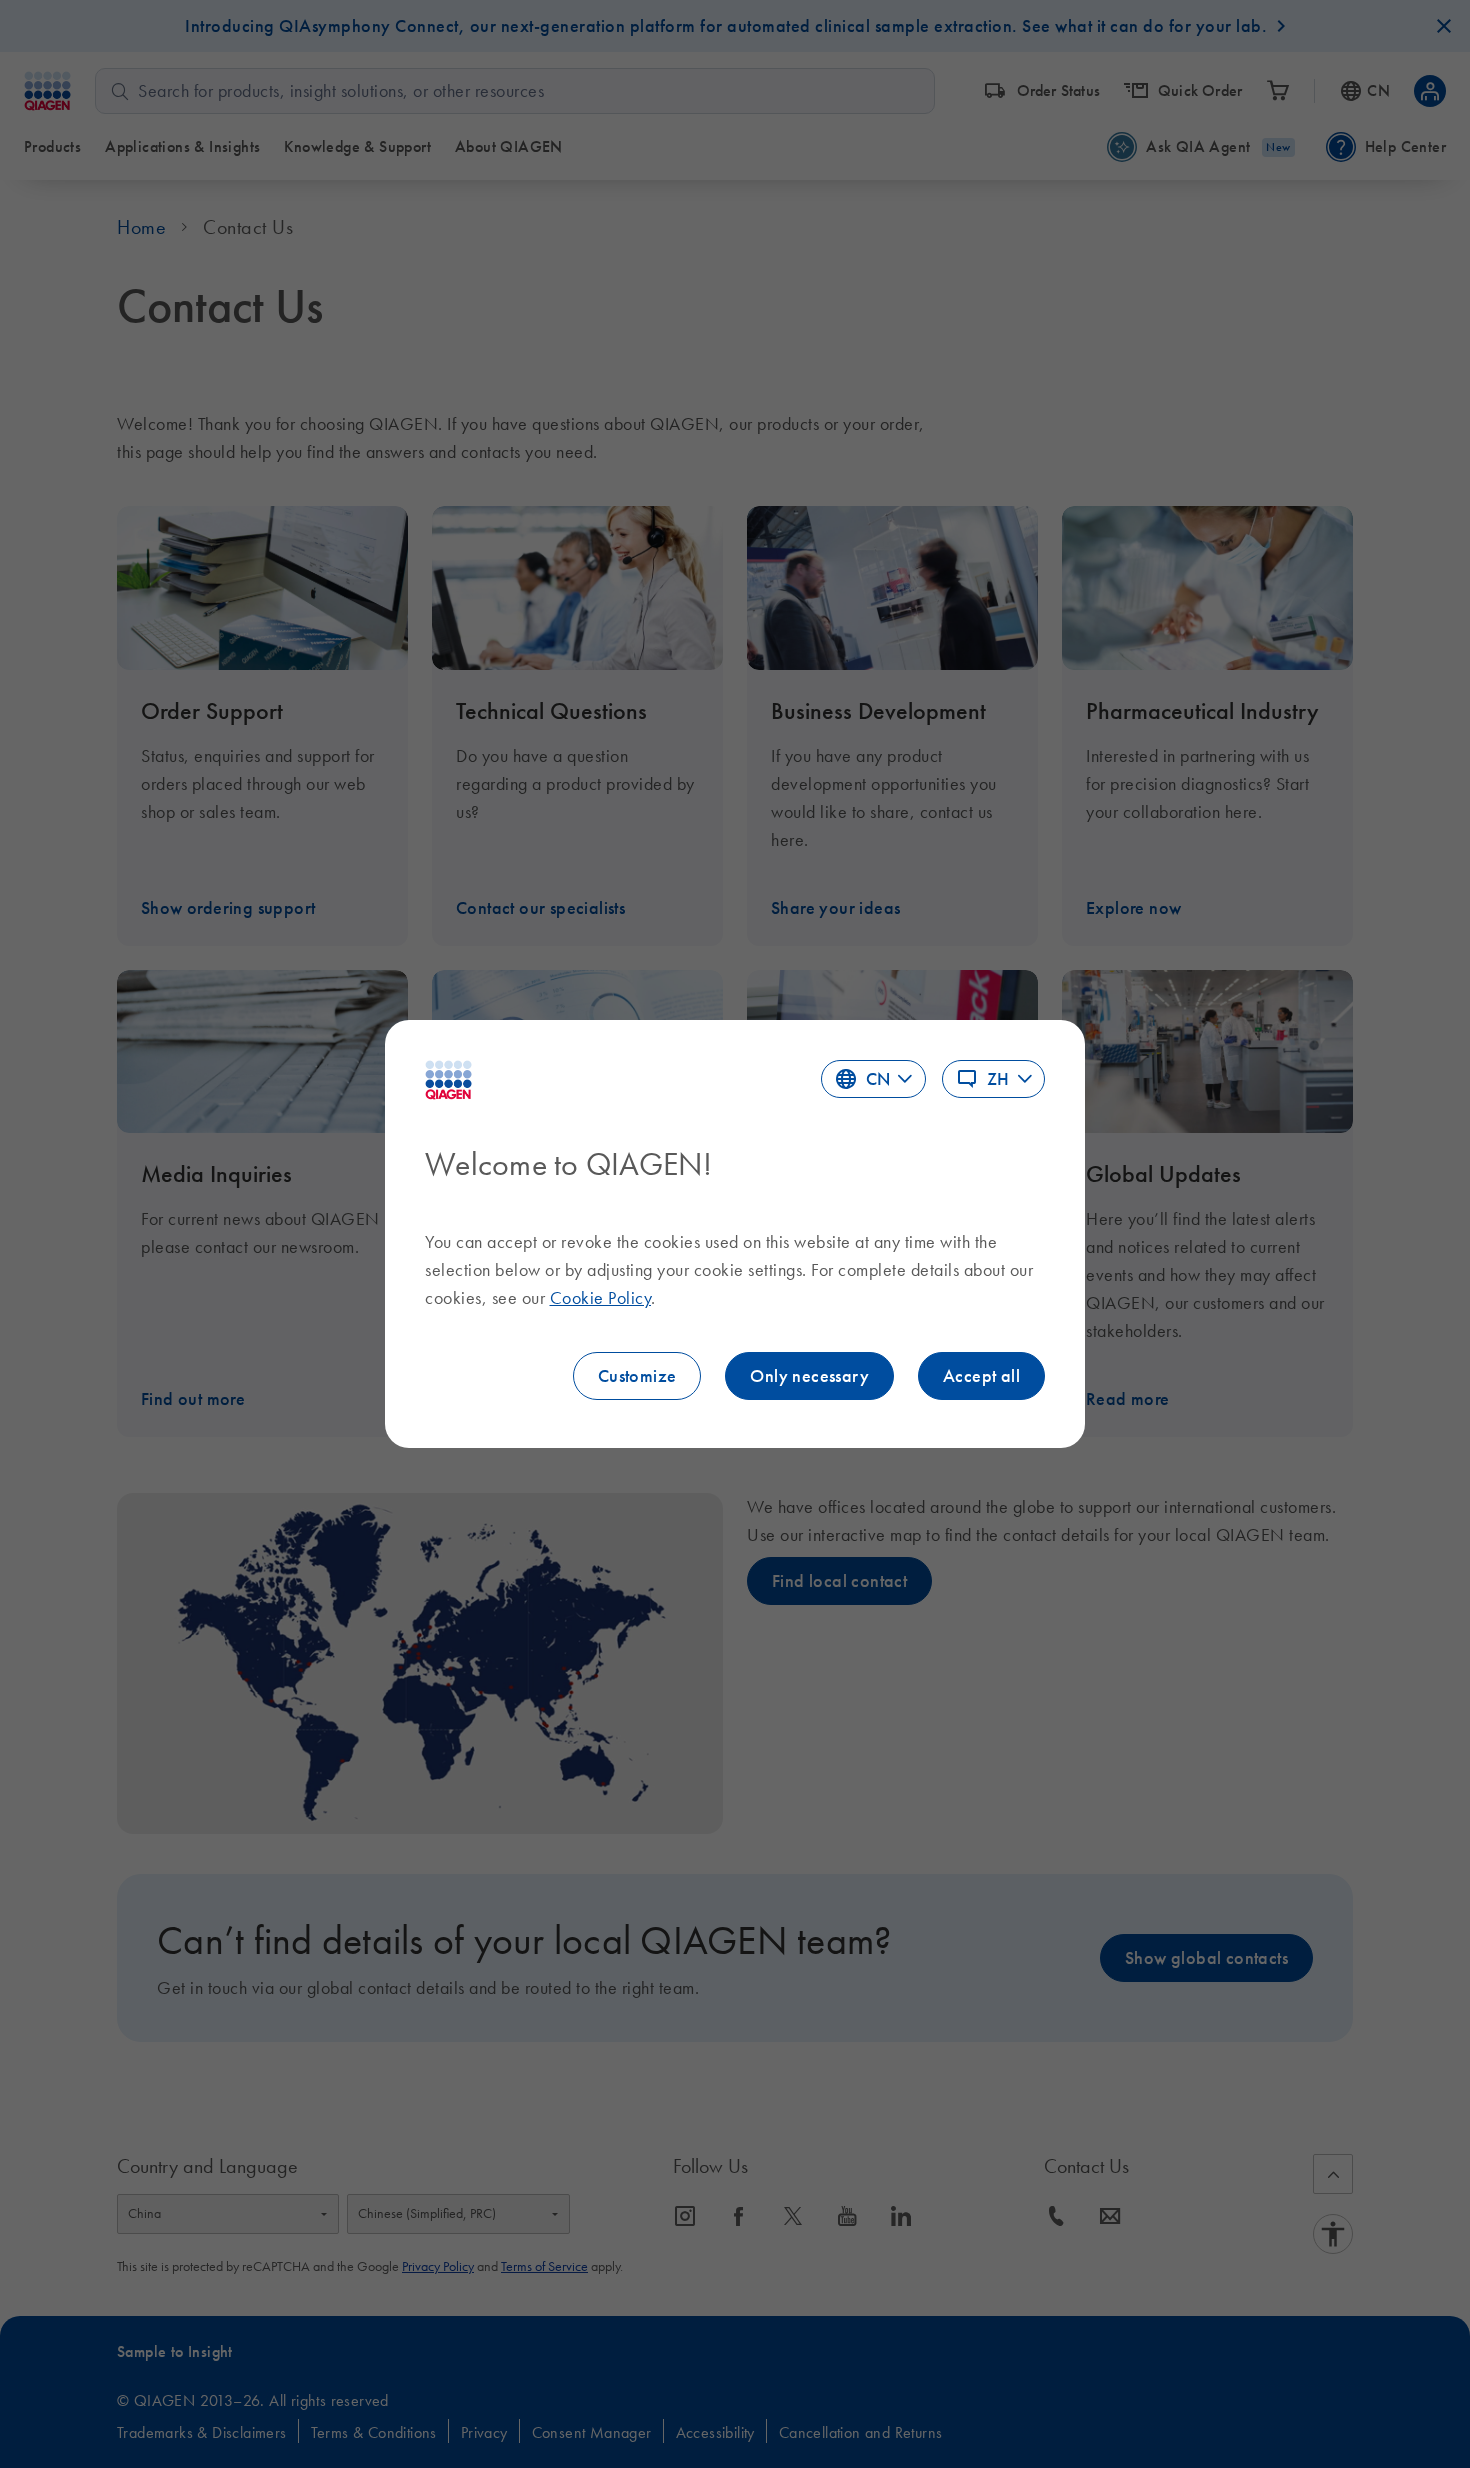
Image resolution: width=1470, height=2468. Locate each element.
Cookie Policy (601, 1298)
